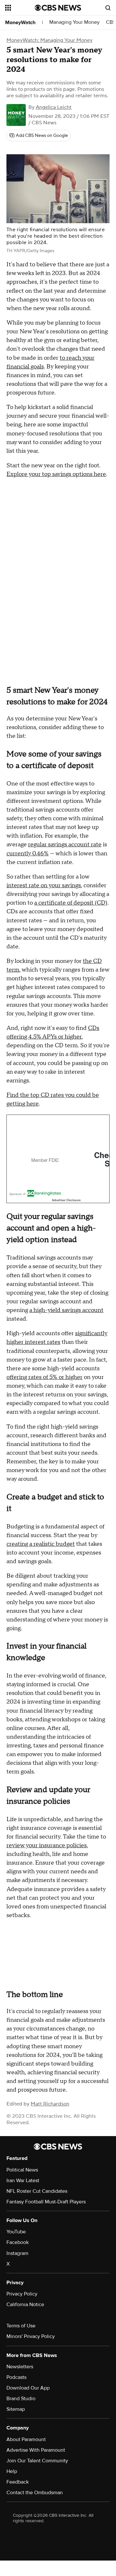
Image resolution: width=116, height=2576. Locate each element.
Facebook (18, 2242)
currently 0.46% (28, 854)
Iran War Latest (23, 2181)
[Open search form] (108, 8)
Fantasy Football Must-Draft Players (46, 2202)
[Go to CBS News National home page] (58, 8)
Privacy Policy (22, 2294)
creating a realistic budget (41, 1544)
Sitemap (16, 2409)
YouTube (16, 2232)
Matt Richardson (50, 2104)
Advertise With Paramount (36, 2450)
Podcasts (16, 2377)
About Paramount (26, 2439)
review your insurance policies (47, 1845)
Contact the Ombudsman (35, 2493)
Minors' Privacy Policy (31, 2336)
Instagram (17, 2253)
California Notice (25, 2305)
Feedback (18, 2482)
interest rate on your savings (44, 885)
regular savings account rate (65, 845)
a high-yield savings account (66, 1310)
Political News (22, 2170)
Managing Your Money (74, 22)
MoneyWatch (20, 23)
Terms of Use (21, 2326)
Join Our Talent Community (37, 2461)
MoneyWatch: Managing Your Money (49, 40)
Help (12, 2471)
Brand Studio (21, 2399)
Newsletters (20, 2367)
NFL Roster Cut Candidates (37, 2191)
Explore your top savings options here (56, 474)
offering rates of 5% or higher (44, 1377)
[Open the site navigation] (20, 8)
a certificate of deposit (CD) (71, 903)
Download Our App (28, 2388)
